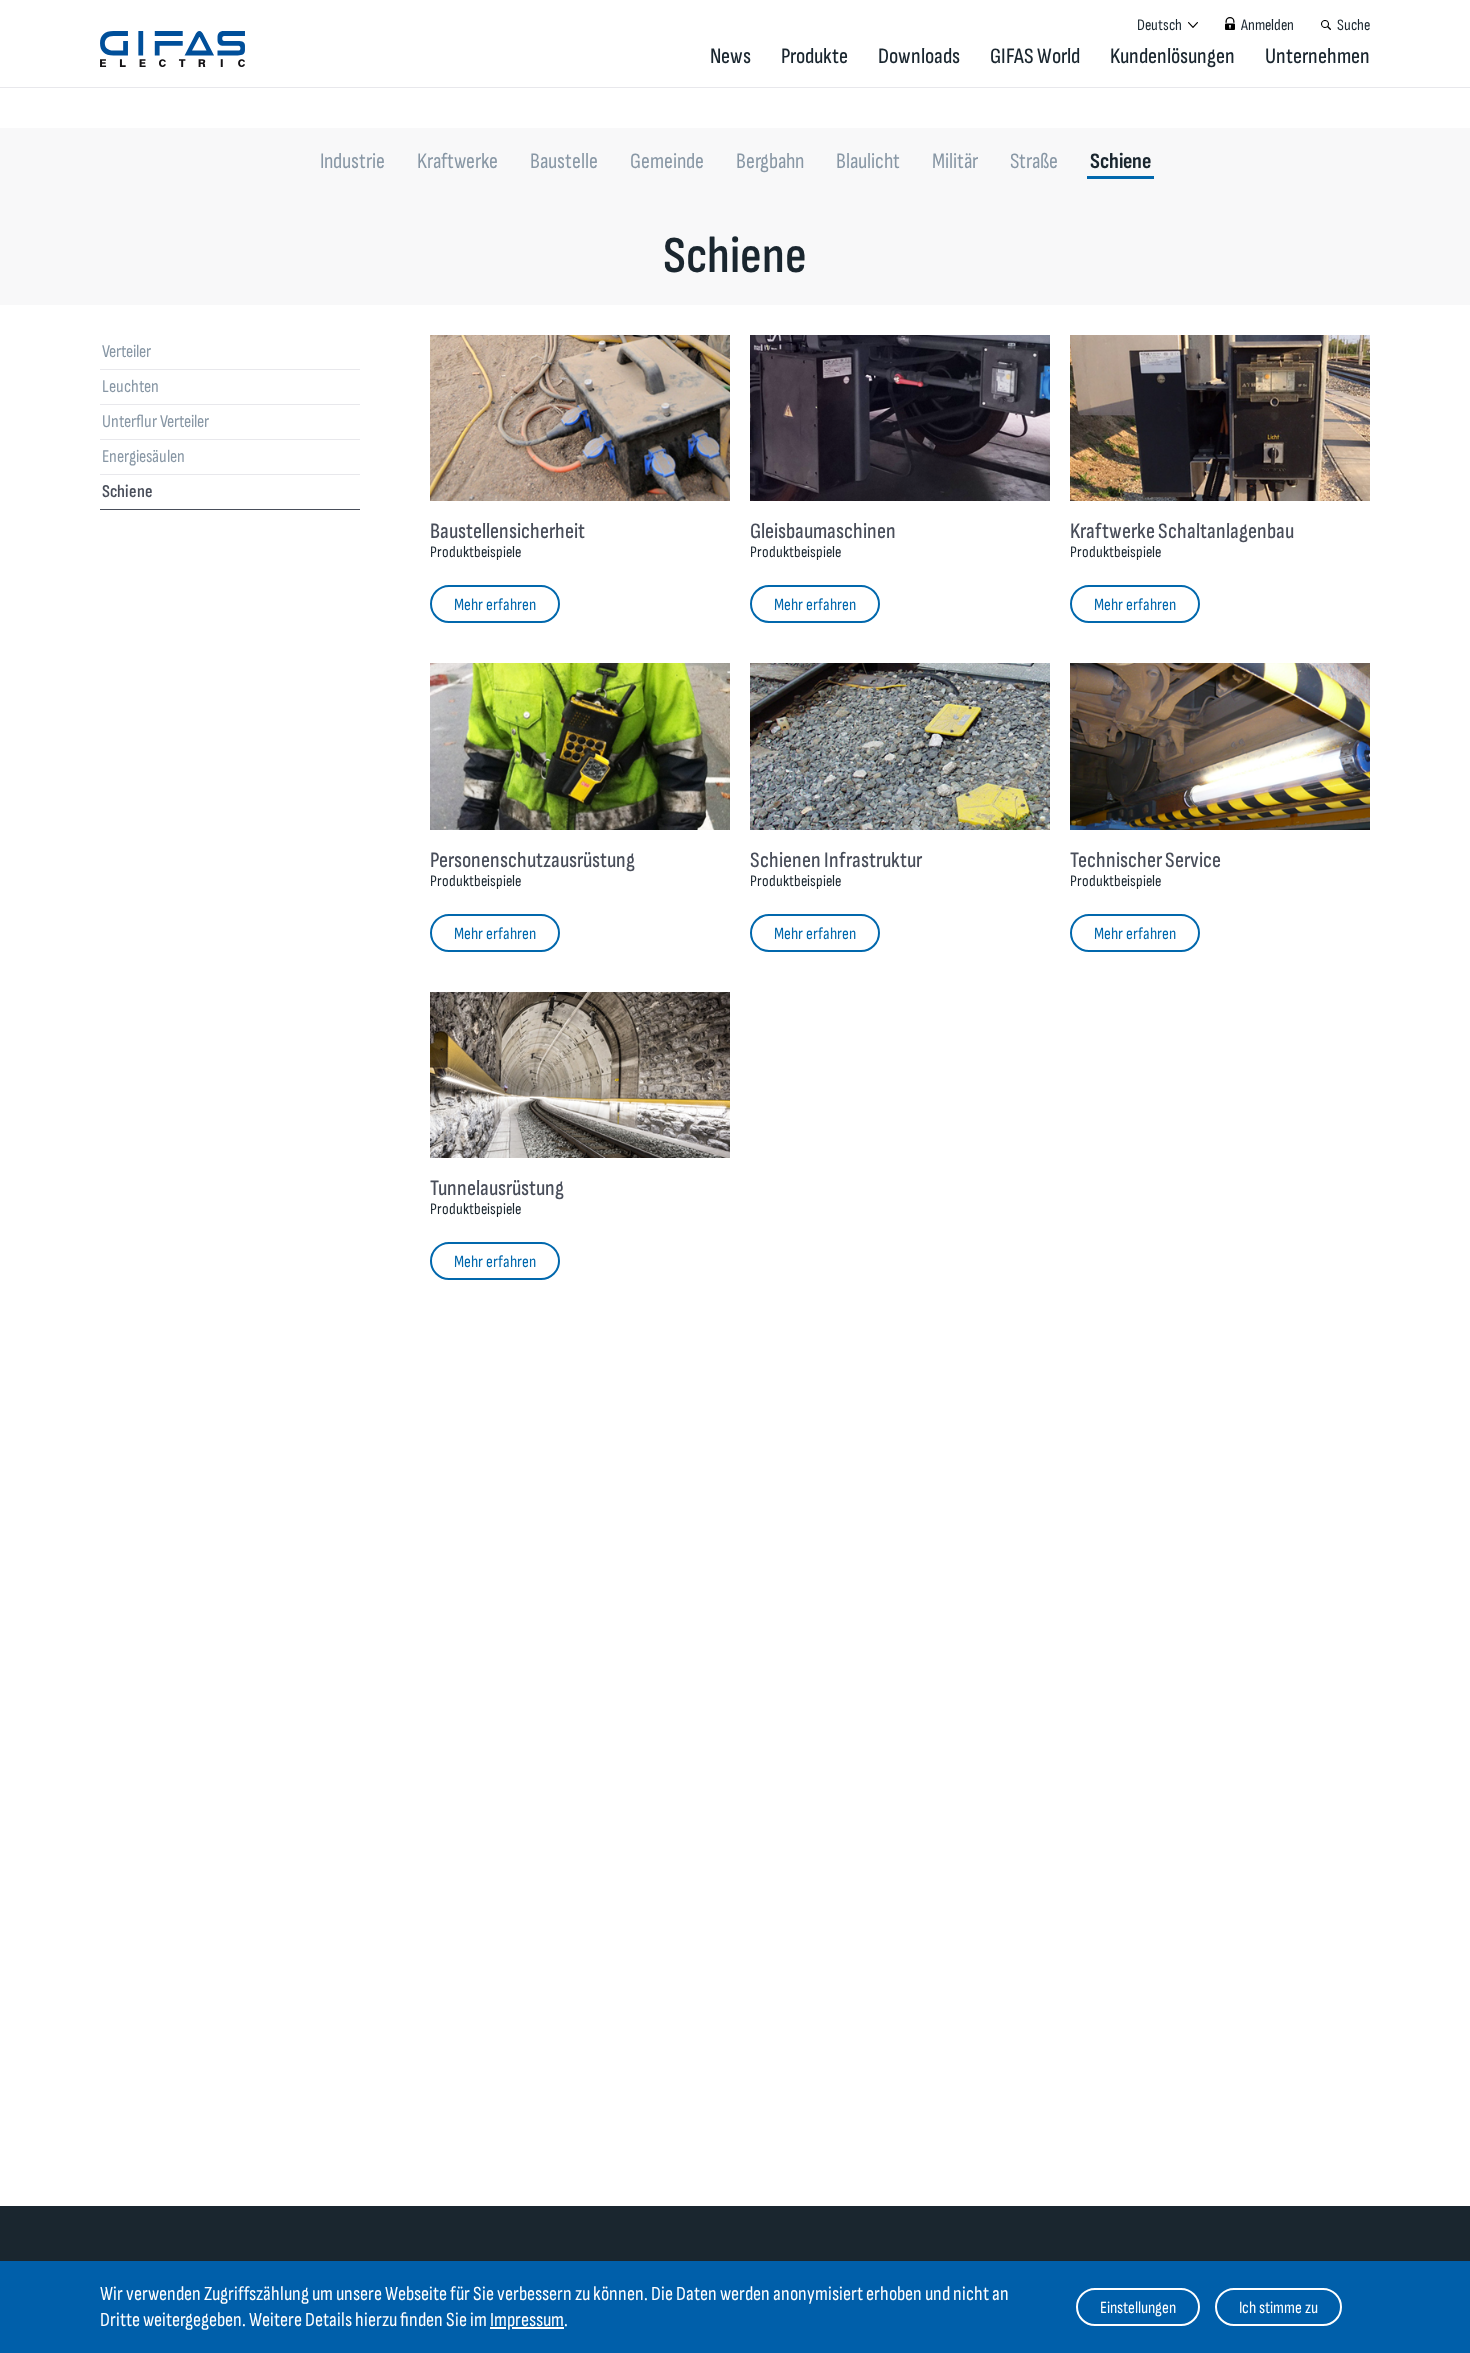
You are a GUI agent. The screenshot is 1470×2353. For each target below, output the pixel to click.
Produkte (814, 56)
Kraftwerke (457, 161)
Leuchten (130, 386)
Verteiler (126, 351)
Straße (1034, 161)
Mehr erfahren (495, 605)
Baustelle (564, 161)
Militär (955, 161)
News (730, 56)
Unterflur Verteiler (155, 421)
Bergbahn (770, 161)
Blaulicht (868, 161)
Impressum (527, 2320)
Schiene (1120, 161)
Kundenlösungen (1172, 56)
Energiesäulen (143, 456)
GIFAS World (1035, 56)
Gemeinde (667, 161)
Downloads (919, 56)
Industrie (352, 161)
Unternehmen (1317, 56)
